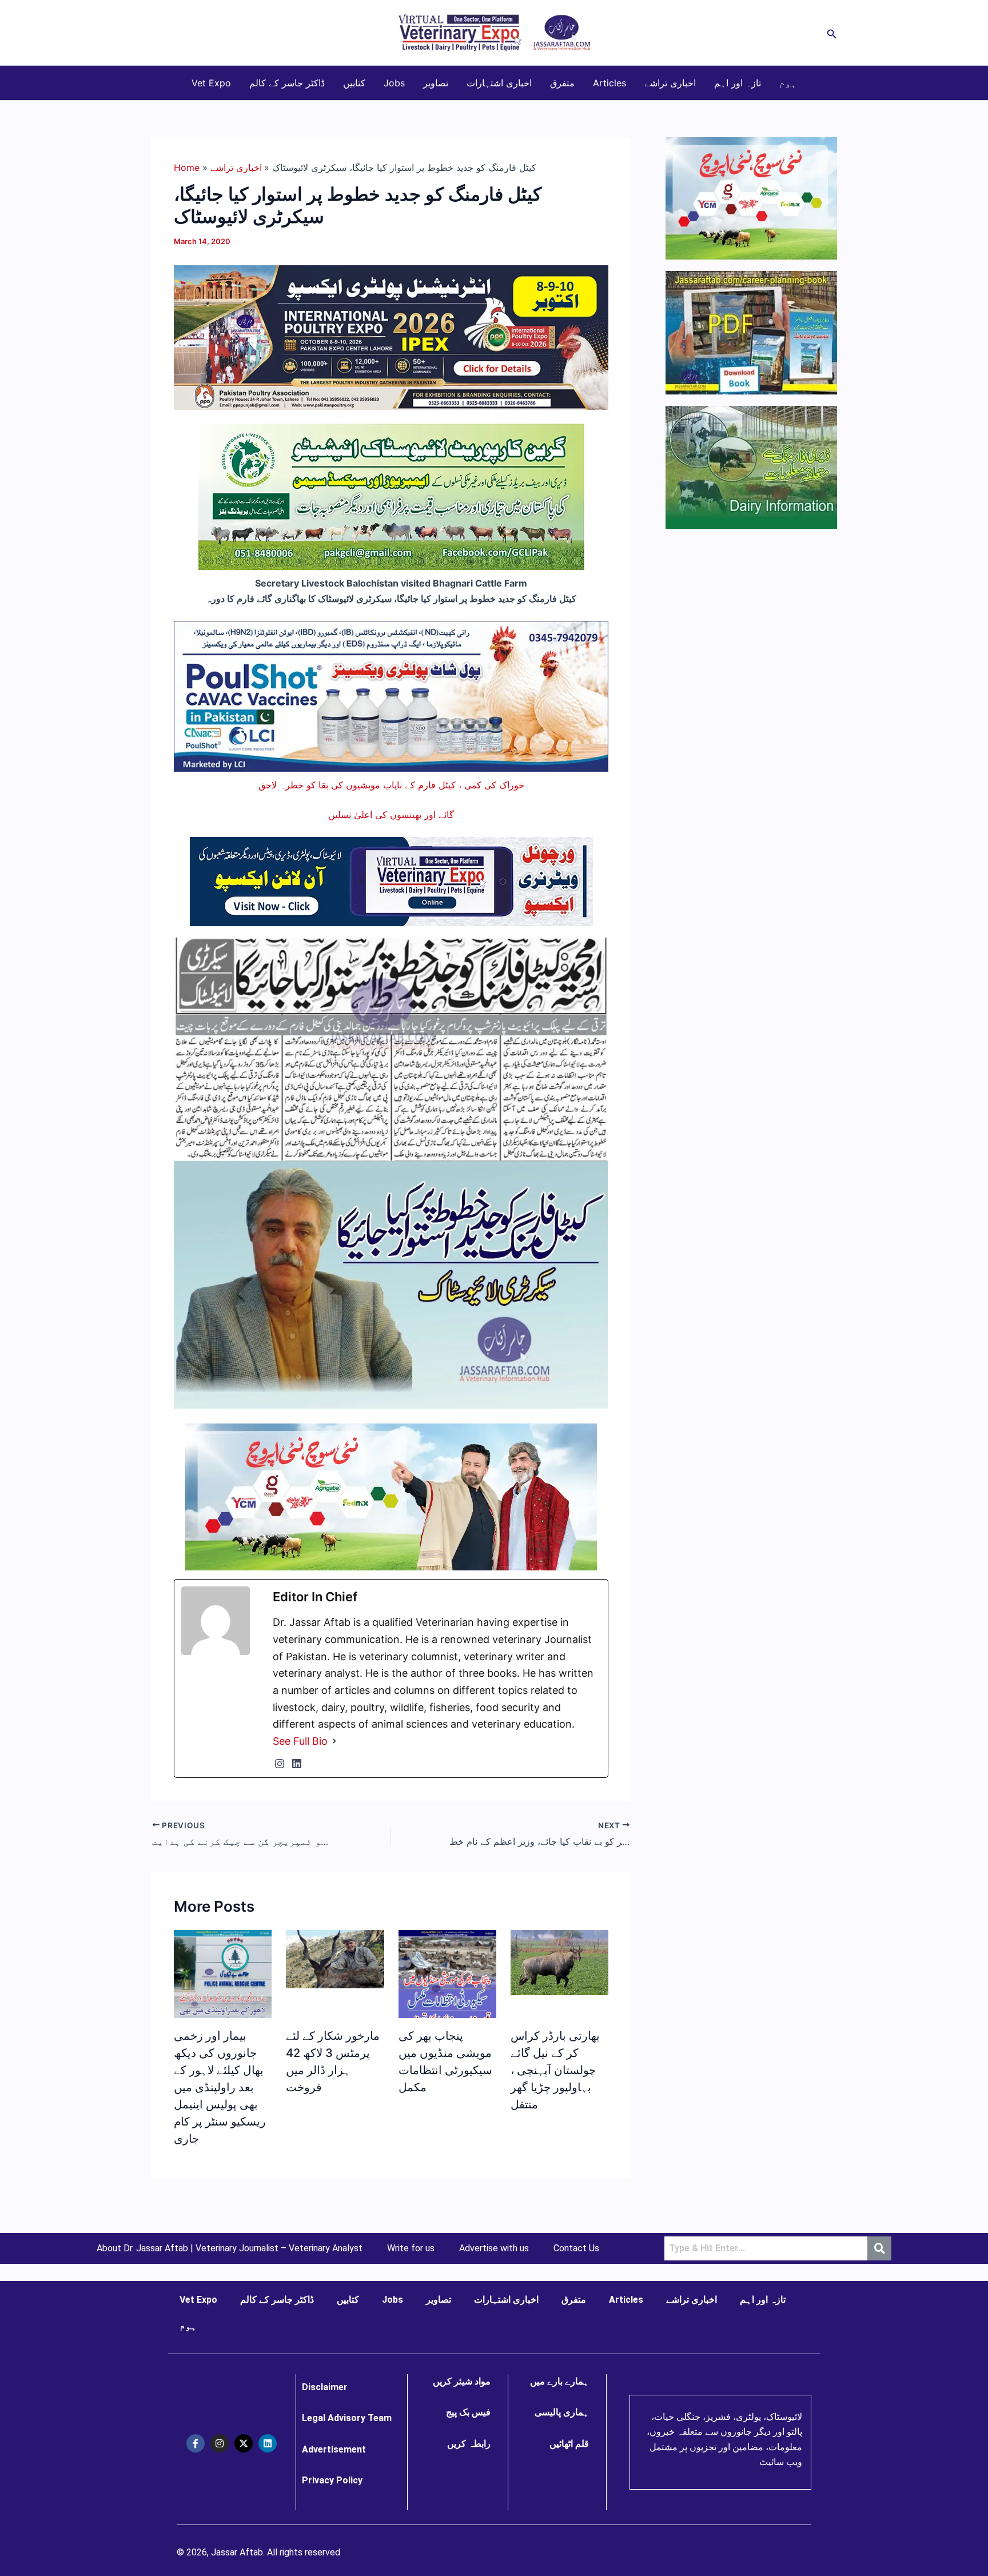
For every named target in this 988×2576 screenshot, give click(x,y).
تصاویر (436, 83)
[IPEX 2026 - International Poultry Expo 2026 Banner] (391, 337)
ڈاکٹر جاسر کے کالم (287, 83)
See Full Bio (300, 1741)
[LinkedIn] (297, 1764)
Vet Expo (211, 83)
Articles (609, 83)
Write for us (411, 2248)
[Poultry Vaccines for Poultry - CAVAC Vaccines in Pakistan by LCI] (391, 695)
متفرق (562, 83)
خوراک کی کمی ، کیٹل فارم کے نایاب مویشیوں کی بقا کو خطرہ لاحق (391, 785)
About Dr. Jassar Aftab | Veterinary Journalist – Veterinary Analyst (230, 2248)
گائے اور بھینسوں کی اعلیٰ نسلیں (391, 815)
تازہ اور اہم (738, 83)
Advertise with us (494, 2248)
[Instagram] (280, 1764)
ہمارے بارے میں (559, 2381)
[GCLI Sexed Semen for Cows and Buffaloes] (391, 496)
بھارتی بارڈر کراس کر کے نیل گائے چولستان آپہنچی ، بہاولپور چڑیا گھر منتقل (555, 2070)
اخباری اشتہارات (499, 83)
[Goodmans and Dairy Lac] (391, 1496)
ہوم (788, 83)
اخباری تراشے (670, 83)
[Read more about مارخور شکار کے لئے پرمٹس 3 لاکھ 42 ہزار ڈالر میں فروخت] (335, 1958)
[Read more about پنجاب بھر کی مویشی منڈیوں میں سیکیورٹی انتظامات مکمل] (447, 1984)
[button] (832, 33)
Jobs (394, 83)
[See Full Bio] (334, 1741)
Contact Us (576, 2248)
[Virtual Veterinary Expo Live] (391, 880)
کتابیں (354, 83)
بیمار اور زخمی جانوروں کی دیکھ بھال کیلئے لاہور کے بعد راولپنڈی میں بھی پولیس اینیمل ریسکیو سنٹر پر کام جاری (220, 2087)
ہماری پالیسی (562, 2412)
